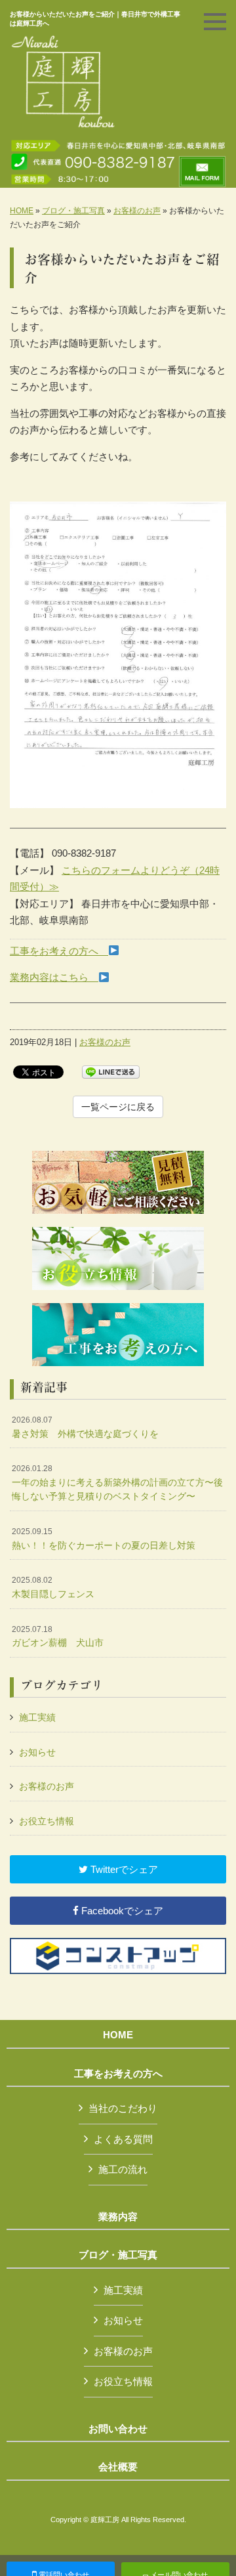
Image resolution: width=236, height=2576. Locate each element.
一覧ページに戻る (118, 1107)
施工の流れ (123, 2169)
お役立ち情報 (47, 1821)
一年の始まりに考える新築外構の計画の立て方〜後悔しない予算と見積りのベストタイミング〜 (117, 1483)
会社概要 (118, 2467)
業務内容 (118, 2217)
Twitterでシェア (123, 1869)
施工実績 (37, 1717)
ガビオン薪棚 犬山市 (58, 1637)
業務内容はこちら (54, 977)
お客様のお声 (137, 211)
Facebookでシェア (121, 1911)
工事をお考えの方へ (59, 951)
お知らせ (37, 1752)
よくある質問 (123, 2139)
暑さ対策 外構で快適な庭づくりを (85, 1427)
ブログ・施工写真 (73, 211)
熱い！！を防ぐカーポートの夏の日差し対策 (104, 1539)
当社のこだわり (123, 2108)
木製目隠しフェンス (53, 1587)
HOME (22, 211)
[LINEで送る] (111, 1071)
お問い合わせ (118, 2429)
